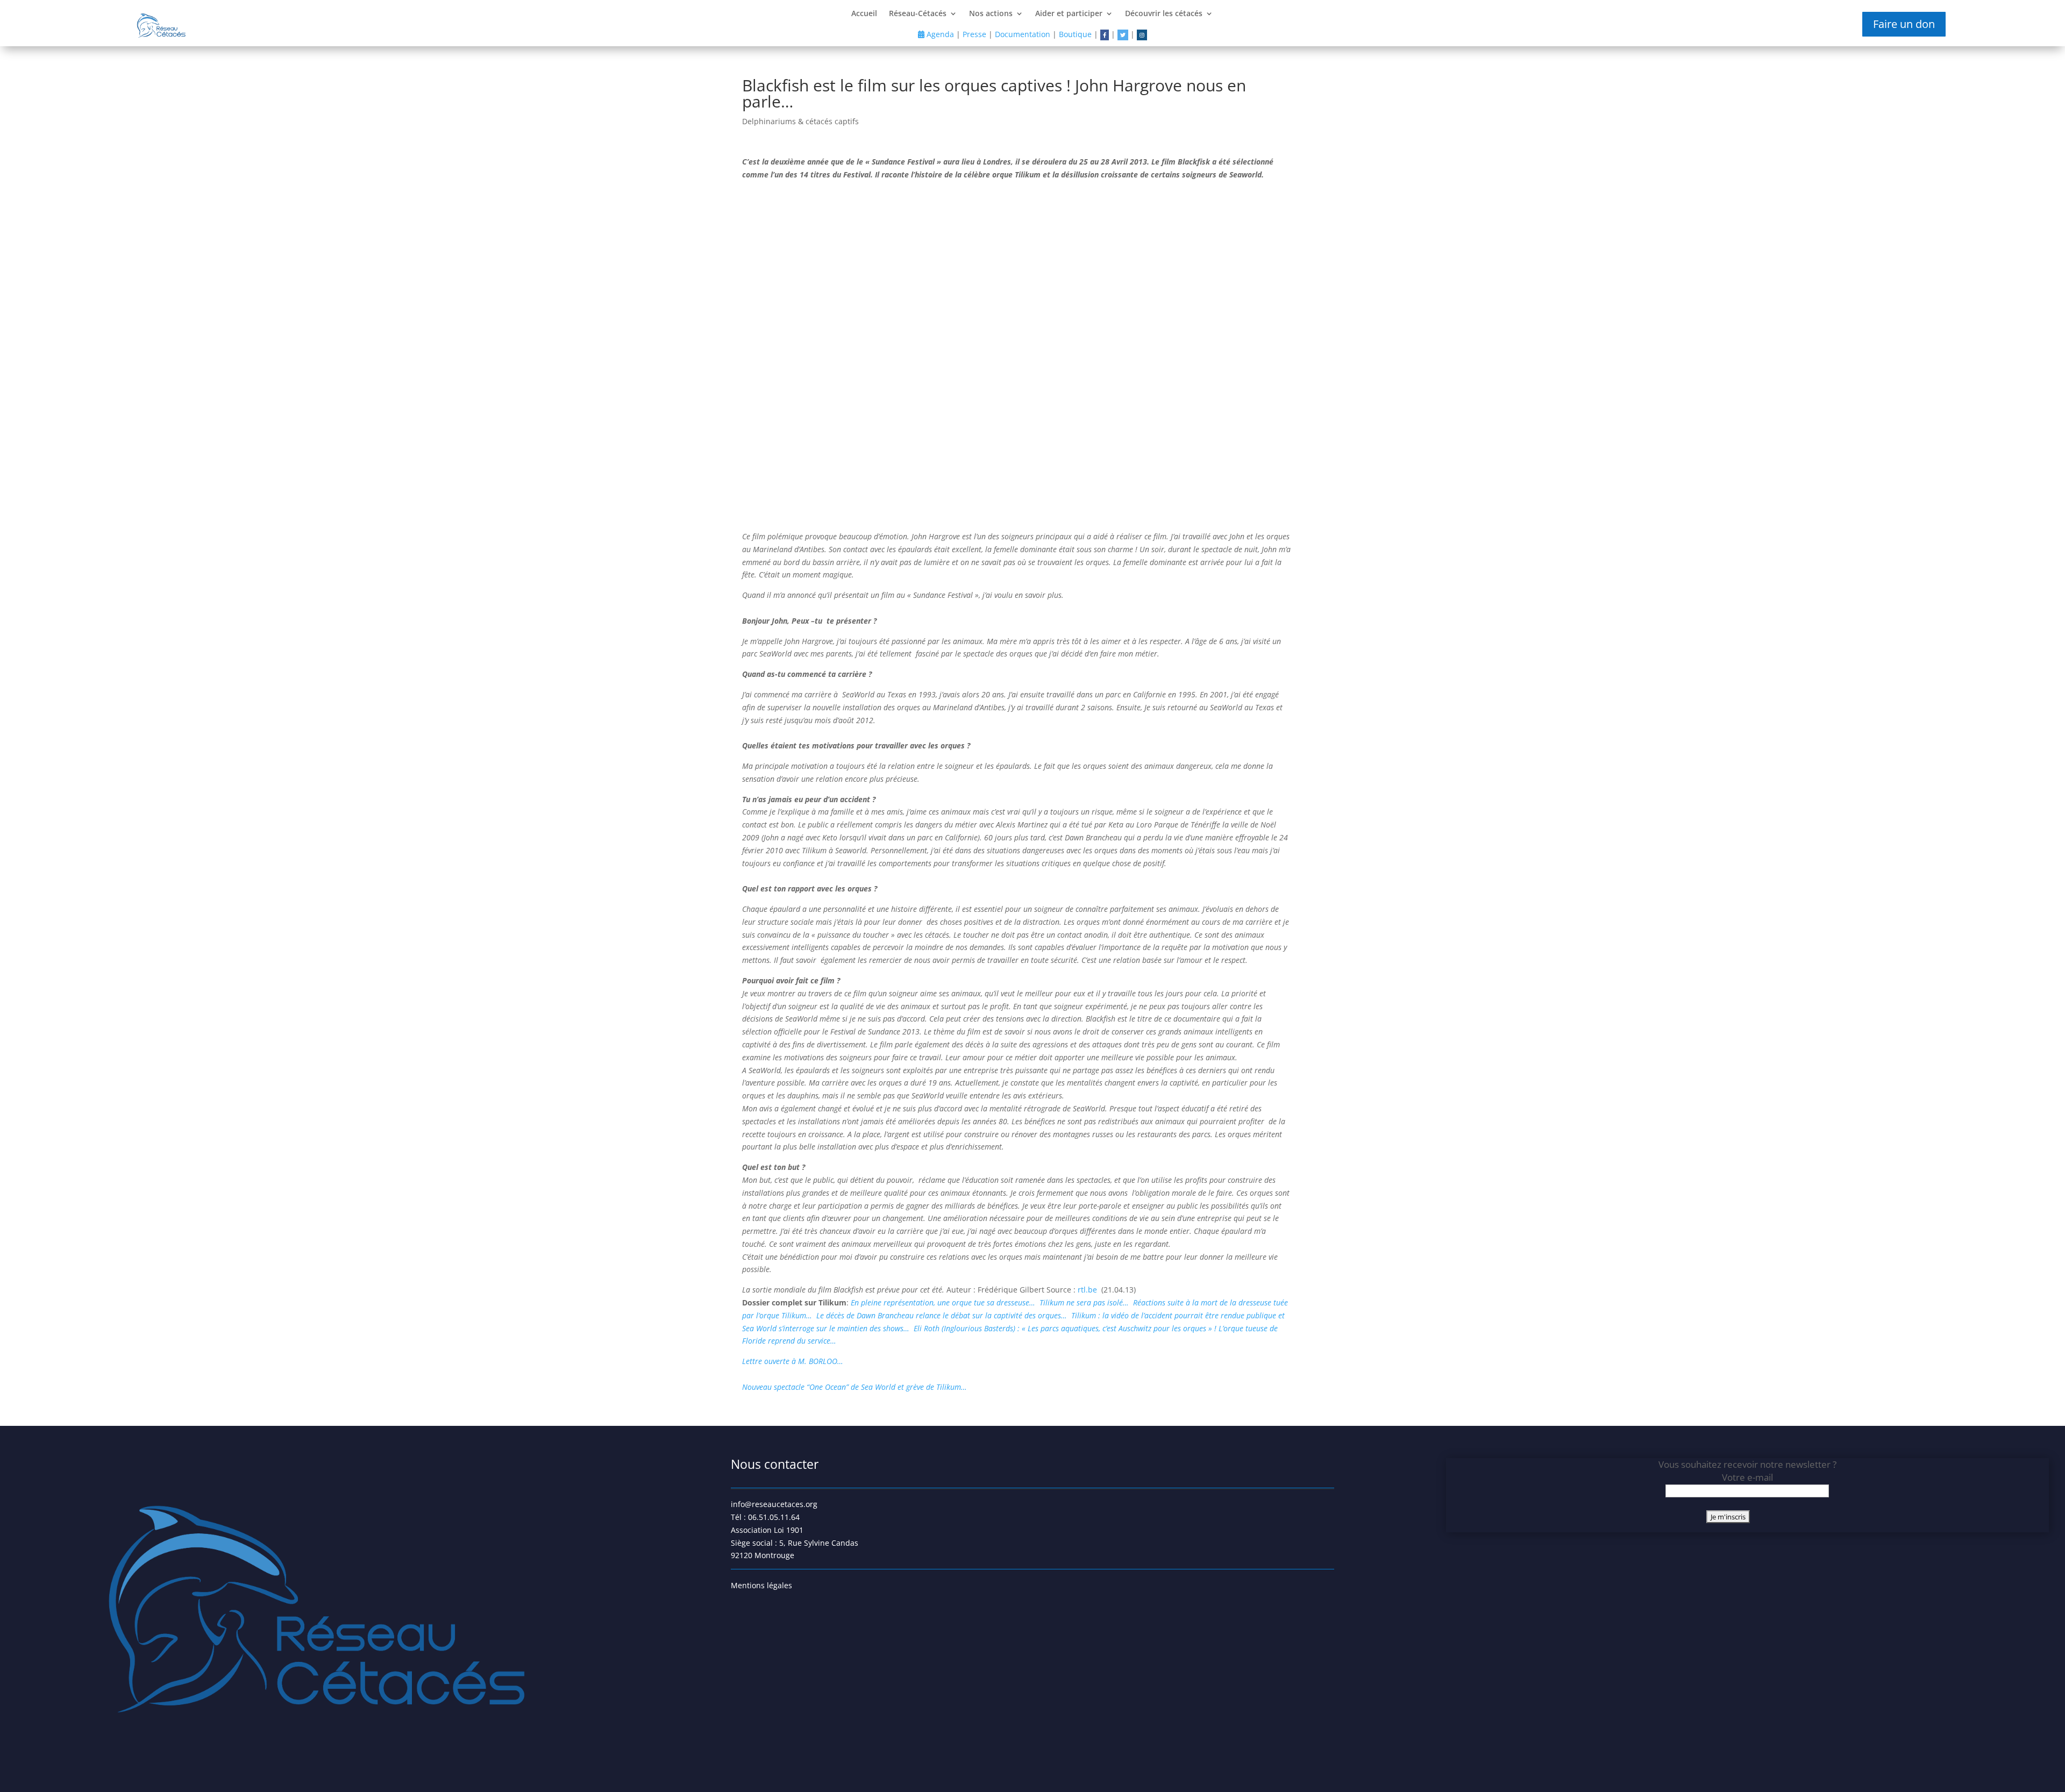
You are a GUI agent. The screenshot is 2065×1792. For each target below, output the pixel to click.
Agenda (939, 34)
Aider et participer (1069, 14)
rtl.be (1090, 1290)
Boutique (1075, 34)
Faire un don (1904, 24)
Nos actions (991, 14)
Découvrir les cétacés (1164, 14)
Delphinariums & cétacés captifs (800, 121)
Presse (974, 34)
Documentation (1023, 34)
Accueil (864, 14)
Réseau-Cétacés (918, 14)
